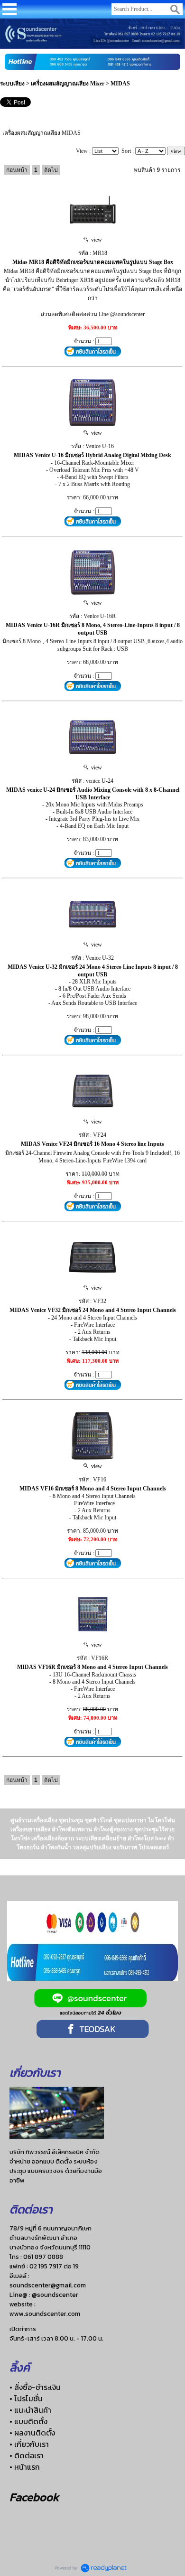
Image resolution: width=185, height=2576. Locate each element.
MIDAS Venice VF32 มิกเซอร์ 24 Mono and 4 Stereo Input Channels (93, 1310)
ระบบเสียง (12, 84)
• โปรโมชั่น (26, 2398)
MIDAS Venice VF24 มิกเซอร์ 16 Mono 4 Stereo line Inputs (92, 1144)
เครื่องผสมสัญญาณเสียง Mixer (68, 84)
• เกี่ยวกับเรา (29, 2444)
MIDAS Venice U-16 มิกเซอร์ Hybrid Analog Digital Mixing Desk (92, 455)
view (95, 240)
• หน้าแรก (25, 2467)
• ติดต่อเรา (27, 2455)
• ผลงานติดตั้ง (32, 2433)
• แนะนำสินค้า (30, 2410)
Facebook (34, 2497)
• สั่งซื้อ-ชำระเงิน (35, 2387)
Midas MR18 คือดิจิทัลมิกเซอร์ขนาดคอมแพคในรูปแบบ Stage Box (93, 262)
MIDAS (120, 84)
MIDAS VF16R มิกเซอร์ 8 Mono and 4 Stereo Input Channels (92, 1667)
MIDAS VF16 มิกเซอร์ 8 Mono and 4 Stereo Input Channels (93, 1489)
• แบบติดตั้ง (28, 2421)
